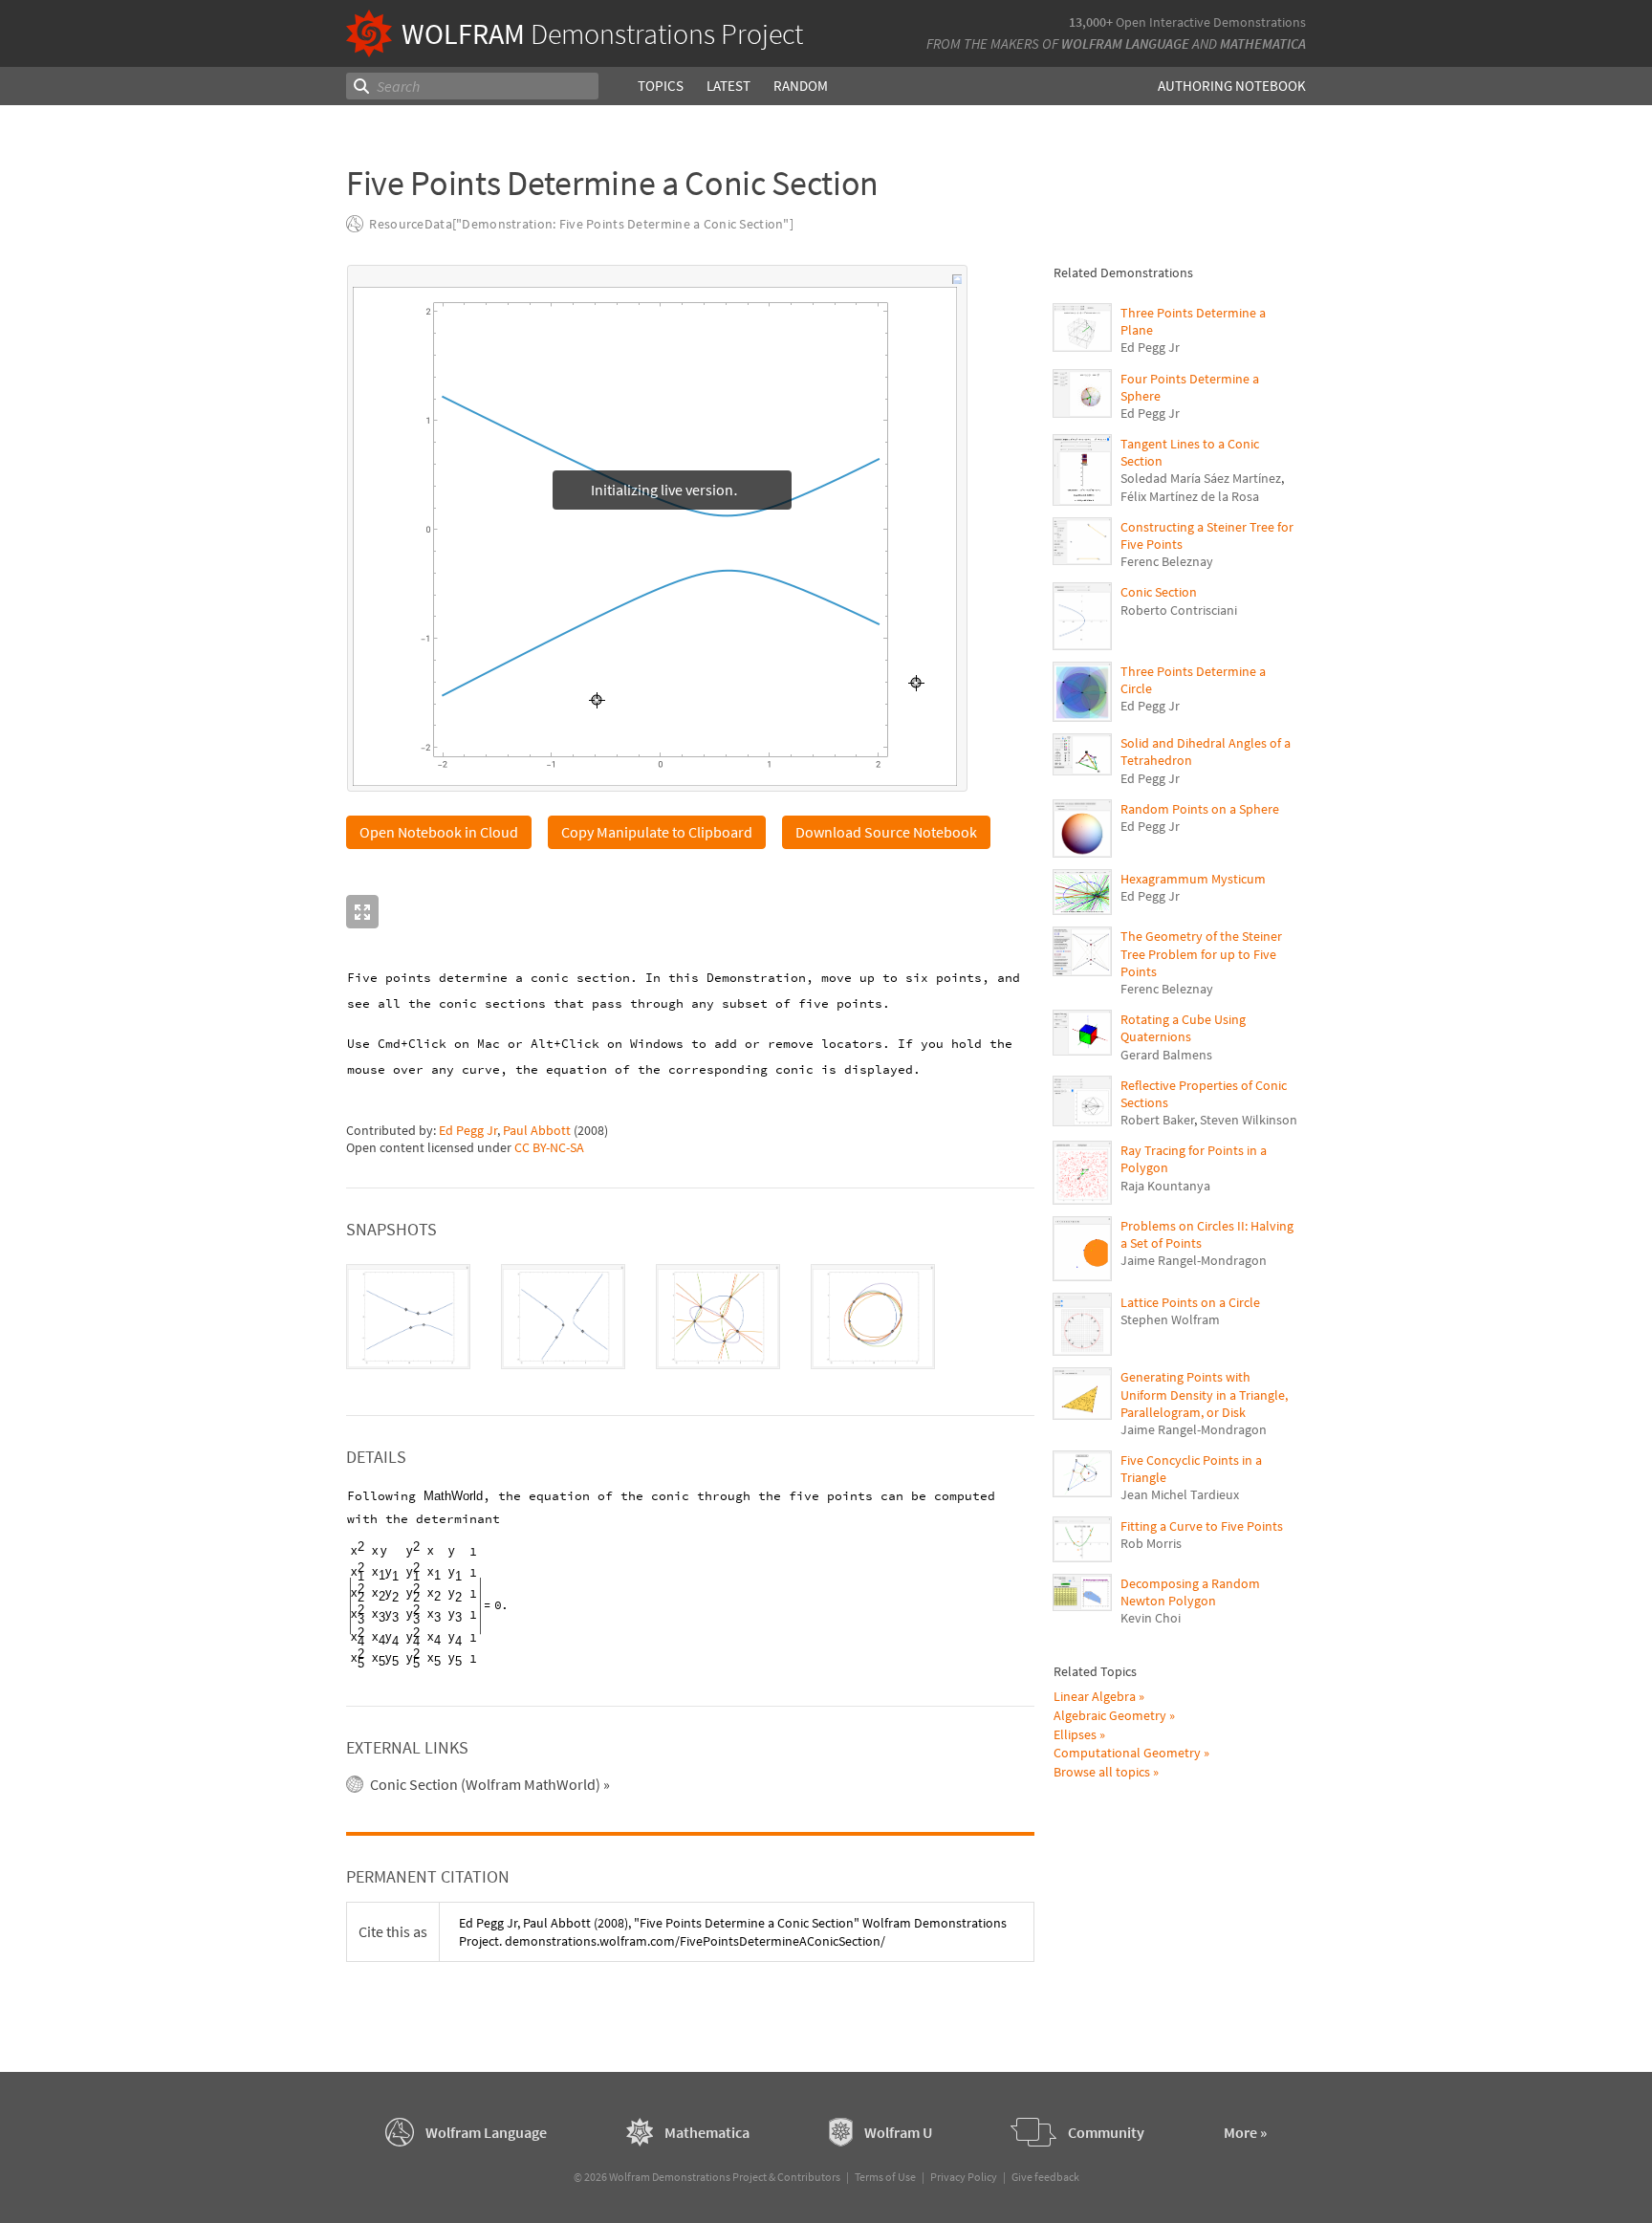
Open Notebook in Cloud (439, 833)
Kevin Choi (1151, 1618)
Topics (661, 86)
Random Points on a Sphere (1200, 809)
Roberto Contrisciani (1179, 610)
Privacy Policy (964, 2178)
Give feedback (1045, 2178)
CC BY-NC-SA (549, 1148)
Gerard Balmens (1166, 1055)
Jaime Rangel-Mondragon (1194, 1260)
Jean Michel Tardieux (1180, 1494)
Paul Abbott (537, 1131)
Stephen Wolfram (1170, 1319)
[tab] (408, 1318)
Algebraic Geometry (1110, 1715)
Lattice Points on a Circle (1190, 1302)
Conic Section (1159, 592)
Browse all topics (1102, 1772)
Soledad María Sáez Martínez (1201, 478)
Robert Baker (1157, 1120)
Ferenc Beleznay (1167, 561)
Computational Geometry (1127, 1753)
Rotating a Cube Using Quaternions (1183, 1028)
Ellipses (1075, 1734)
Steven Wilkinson (1249, 1120)
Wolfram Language (1125, 44)
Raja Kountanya (1165, 1186)
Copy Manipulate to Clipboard (657, 833)
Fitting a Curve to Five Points (1202, 1526)
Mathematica (1263, 44)
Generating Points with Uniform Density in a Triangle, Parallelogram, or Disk (1204, 1394)
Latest (728, 86)
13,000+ (1091, 22)
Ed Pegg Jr (468, 1131)
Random (801, 86)
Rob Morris (1151, 1543)
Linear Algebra (1095, 1696)
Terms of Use (885, 2178)
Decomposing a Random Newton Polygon (1190, 1592)
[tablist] (690, 1318)
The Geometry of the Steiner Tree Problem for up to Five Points (1201, 953)
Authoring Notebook (1232, 86)
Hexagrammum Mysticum (1193, 879)
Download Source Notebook (886, 833)
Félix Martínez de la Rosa (1190, 496)
